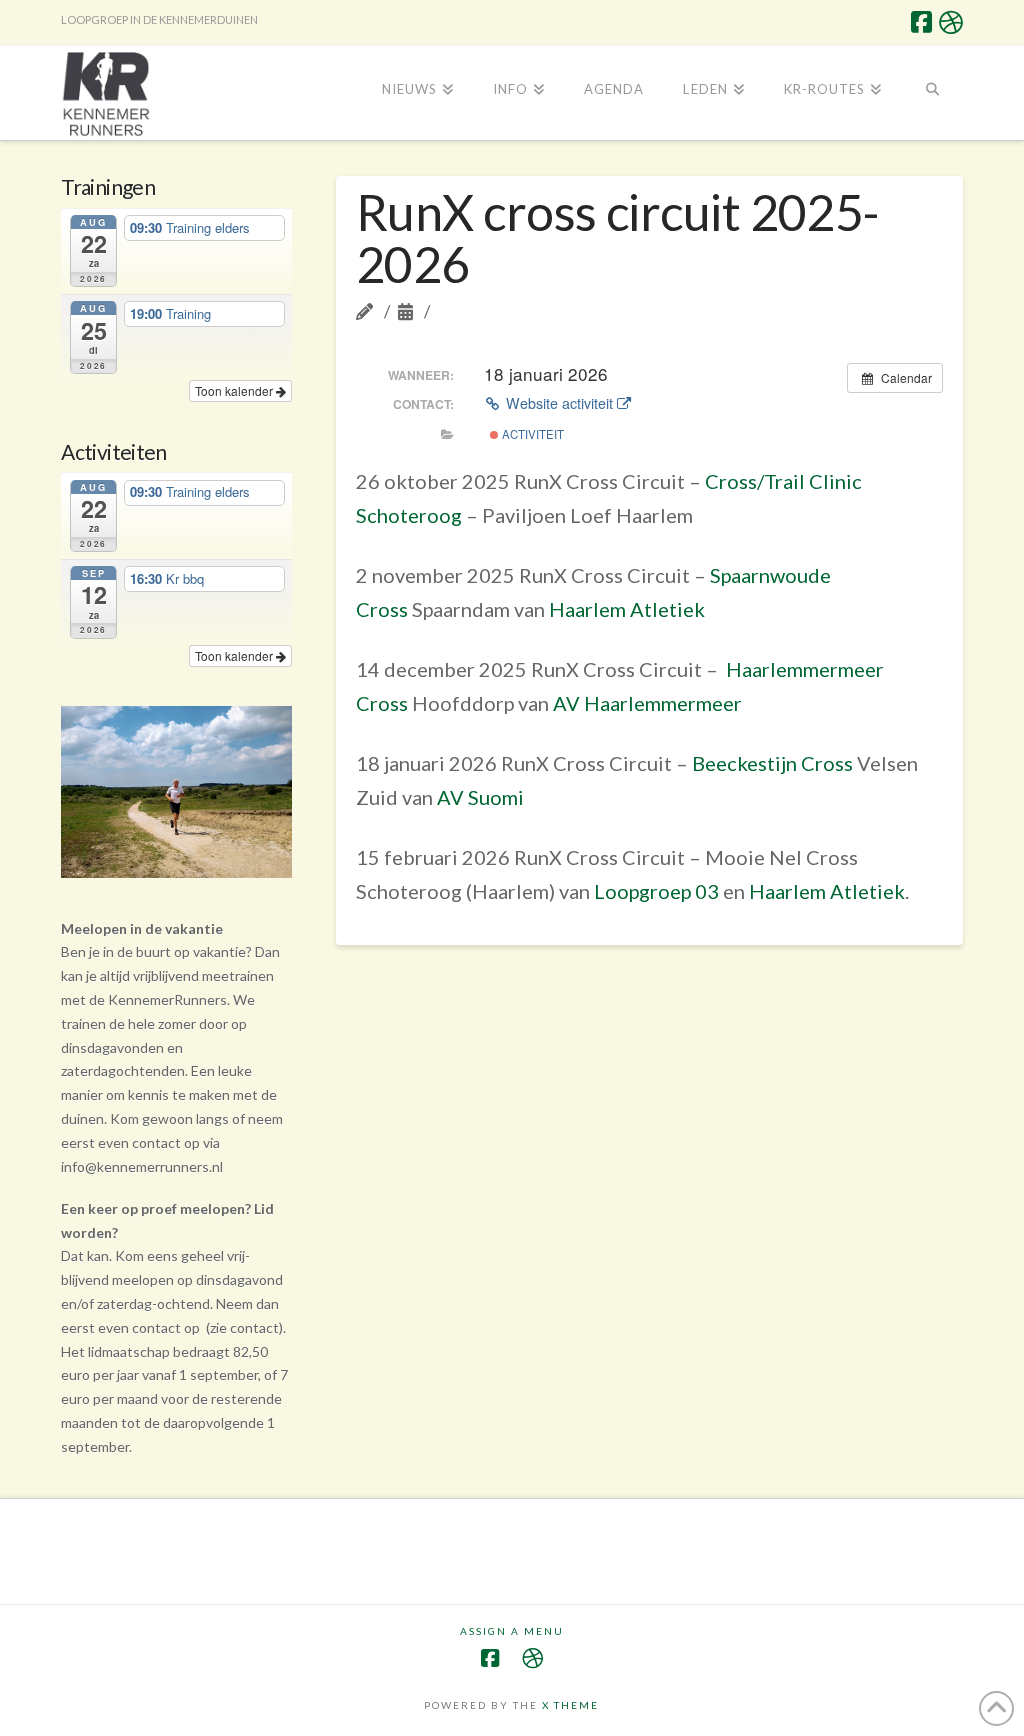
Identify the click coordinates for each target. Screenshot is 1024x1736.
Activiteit (531, 434)
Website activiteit (559, 403)
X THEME (570, 1705)
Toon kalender (235, 390)
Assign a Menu (512, 1631)
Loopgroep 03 (656, 891)
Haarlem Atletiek (627, 609)
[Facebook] (921, 22)
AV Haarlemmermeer (647, 703)
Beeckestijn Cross (774, 763)
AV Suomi (480, 797)
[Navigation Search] (931, 91)
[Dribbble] (951, 22)
